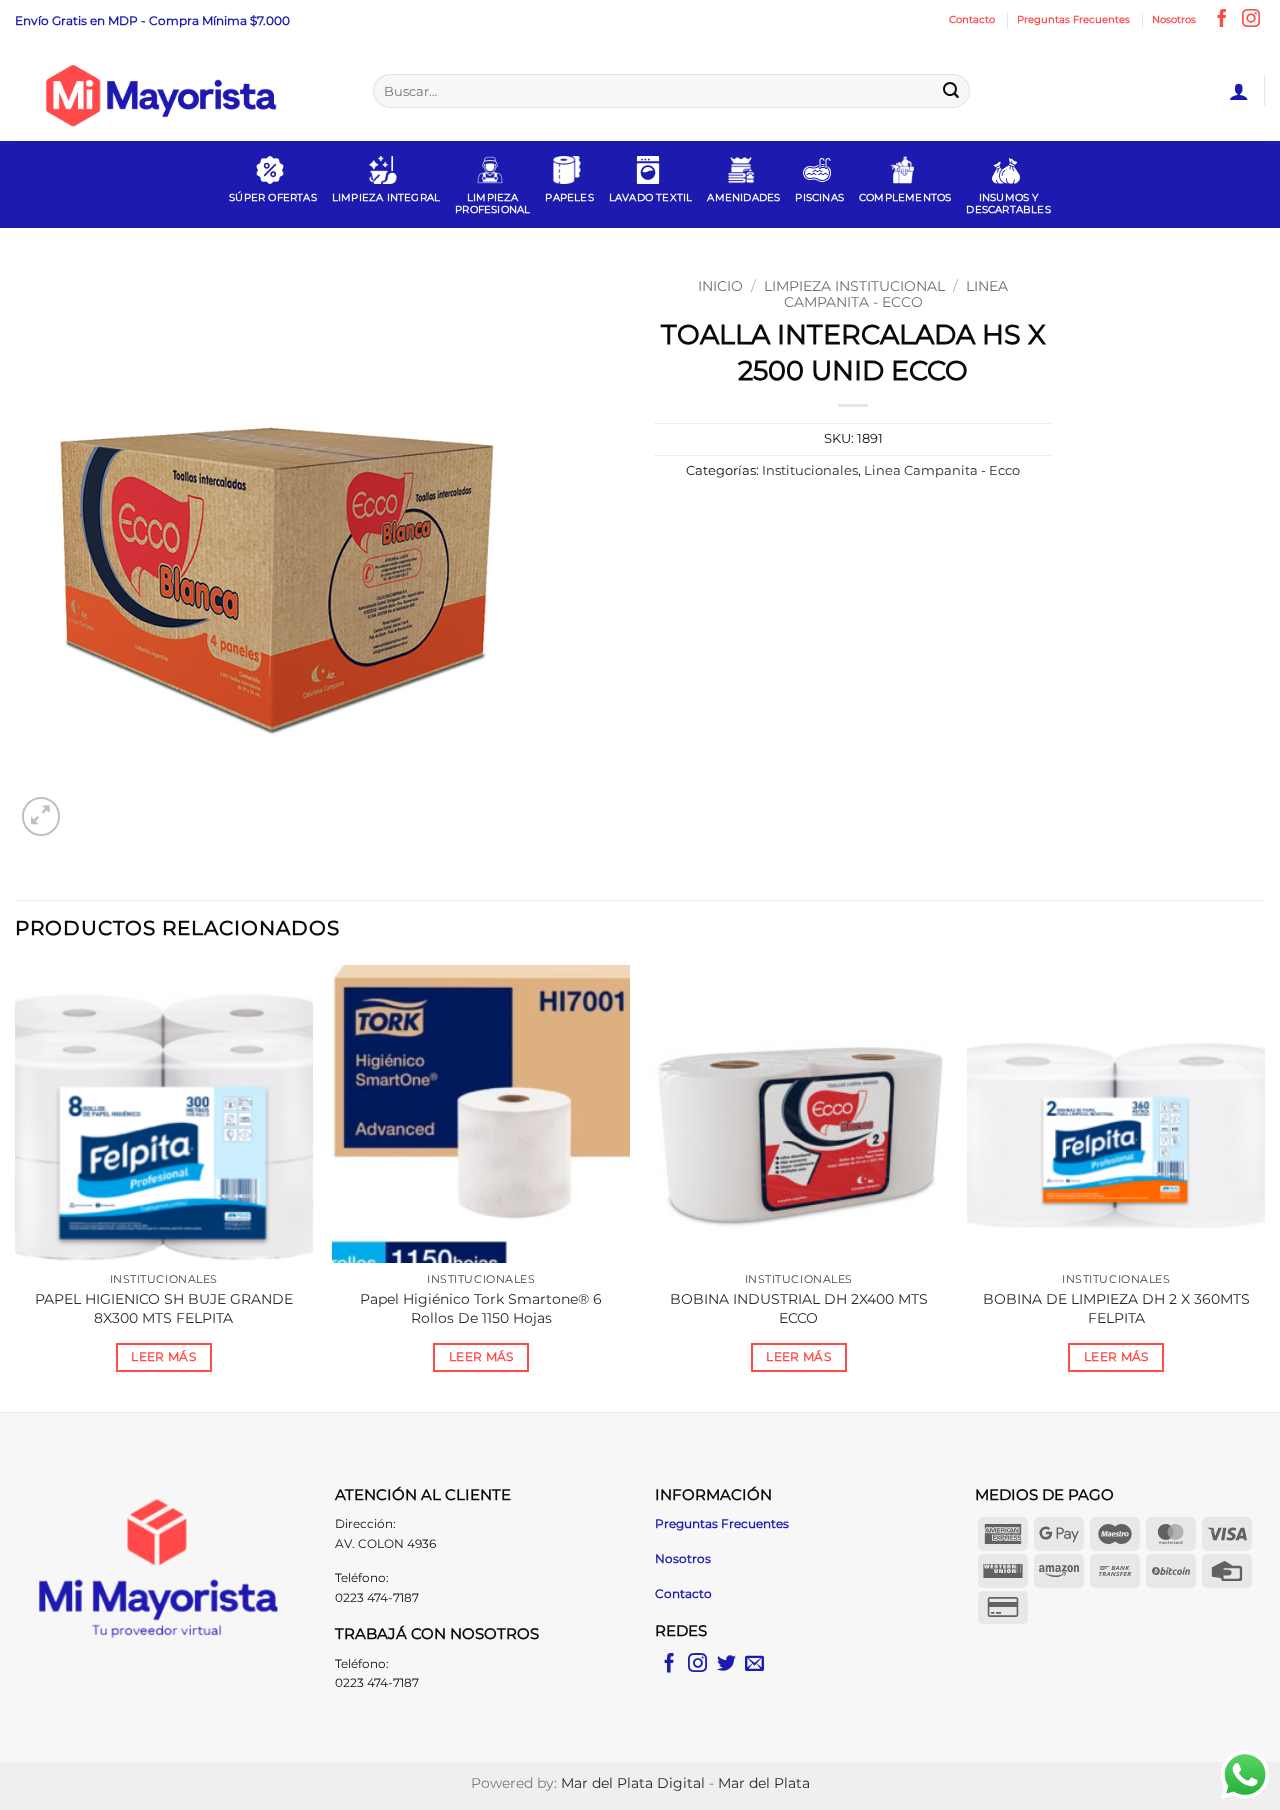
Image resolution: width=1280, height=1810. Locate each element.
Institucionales (810, 470)
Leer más (163, 1357)
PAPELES (569, 197)
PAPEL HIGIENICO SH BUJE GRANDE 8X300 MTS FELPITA (164, 1308)
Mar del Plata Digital (633, 1783)
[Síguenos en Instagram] (1251, 20)
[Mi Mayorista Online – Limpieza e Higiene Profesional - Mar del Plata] (179, 91)
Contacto (972, 19)
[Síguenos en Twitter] (726, 1664)
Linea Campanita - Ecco (896, 294)
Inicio (720, 286)
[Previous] (16, 1186)
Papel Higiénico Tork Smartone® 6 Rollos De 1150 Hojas (481, 1308)
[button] (1239, 91)
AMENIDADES (743, 197)
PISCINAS (819, 197)
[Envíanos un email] (754, 1664)
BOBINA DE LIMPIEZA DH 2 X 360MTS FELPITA (1116, 1308)
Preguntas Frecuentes (1073, 19)
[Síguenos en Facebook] (1222, 20)
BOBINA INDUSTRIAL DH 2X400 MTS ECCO (799, 1308)
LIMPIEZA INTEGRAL (386, 197)
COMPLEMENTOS (905, 197)
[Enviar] (951, 91)
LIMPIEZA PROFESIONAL (492, 203)
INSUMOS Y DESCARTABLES (1008, 203)
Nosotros (1174, 19)
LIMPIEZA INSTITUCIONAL (854, 286)
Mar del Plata (764, 1783)
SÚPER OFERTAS (273, 197)
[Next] (1264, 1186)
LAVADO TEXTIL (651, 197)
